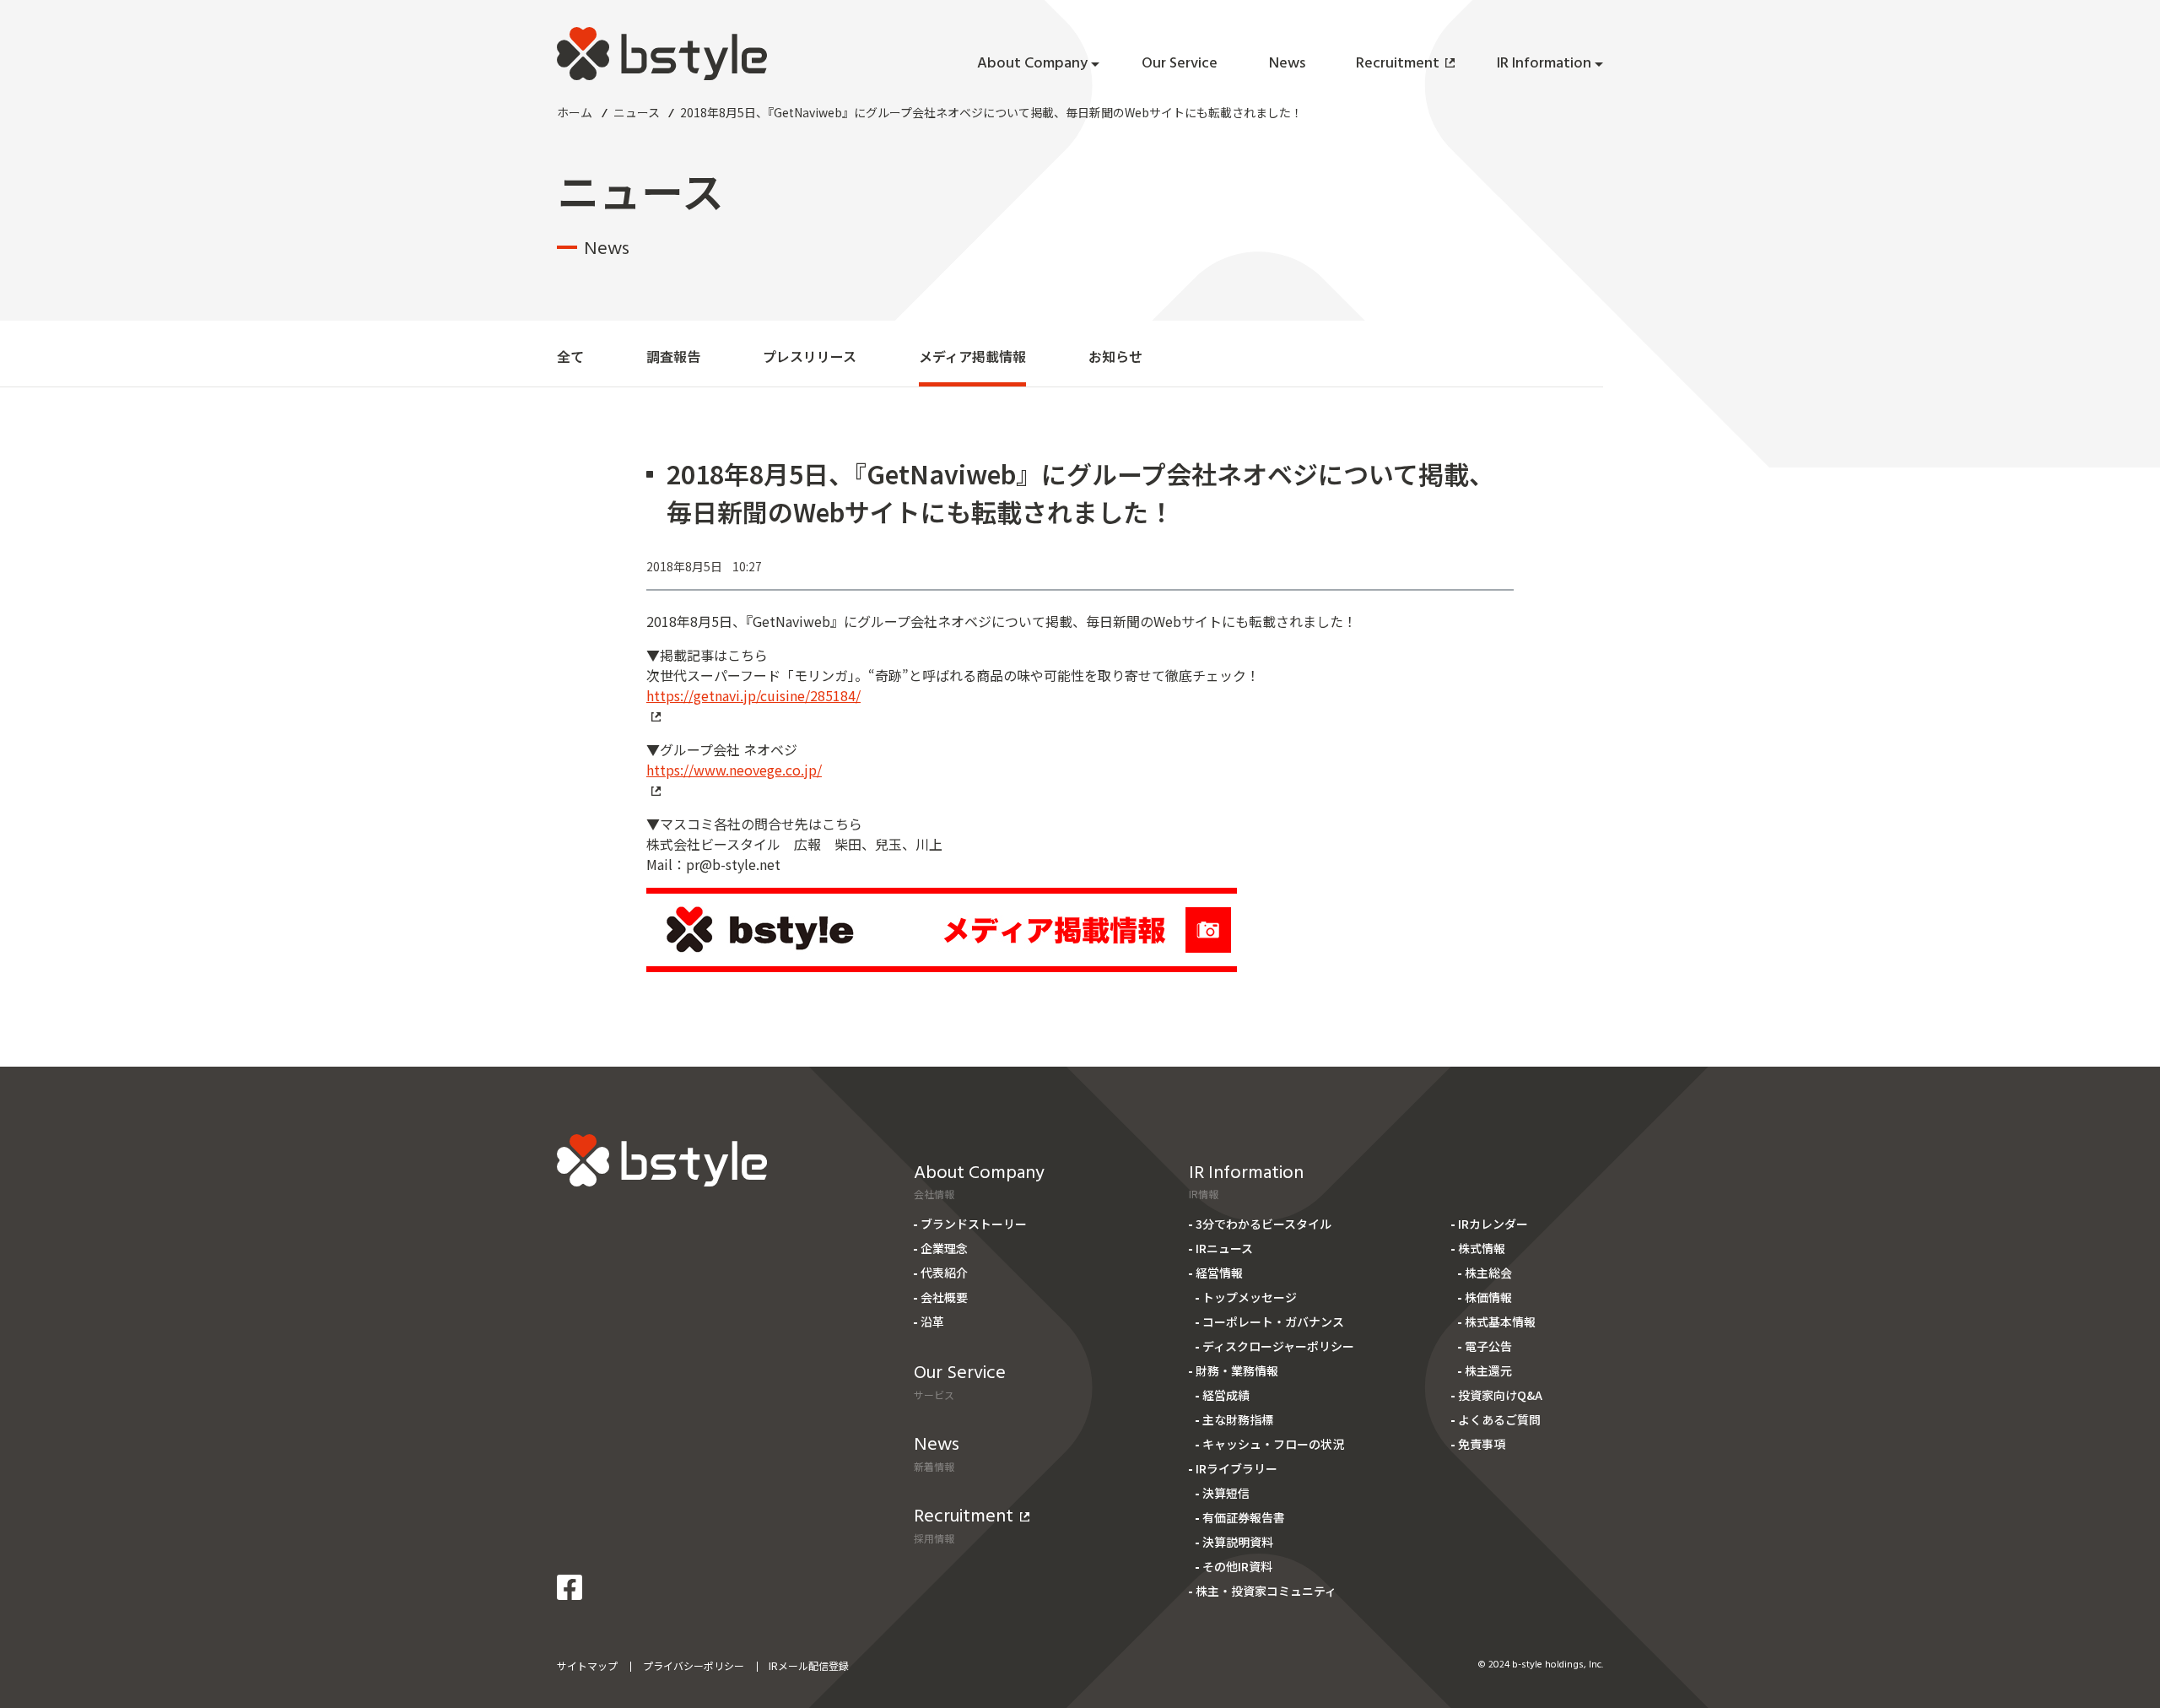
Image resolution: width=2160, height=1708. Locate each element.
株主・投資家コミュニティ (1266, 1591)
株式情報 (1482, 1248)
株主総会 (1488, 1273)
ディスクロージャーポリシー (1278, 1346)
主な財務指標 (1238, 1419)
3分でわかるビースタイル (1264, 1224)
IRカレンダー (1493, 1224)
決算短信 (1226, 1493)
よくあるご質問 (1499, 1419)
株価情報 (1488, 1297)
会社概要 (944, 1297)
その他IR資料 (1237, 1566)
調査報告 (673, 356)
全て (570, 356)
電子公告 (1488, 1346)
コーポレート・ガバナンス (1273, 1322)
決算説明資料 (1238, 1542)
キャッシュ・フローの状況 (1273, 1444)
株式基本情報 (1500, 1322)
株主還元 (1488, 1370)
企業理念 (944, 1248)
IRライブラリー (1237, 1468)
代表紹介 (944, 1273)
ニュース (637, 112)
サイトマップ (587, 1665)
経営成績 (1226, 1395)
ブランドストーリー (974, 1224)
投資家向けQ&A (1500, 1395)
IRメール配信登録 (809, 1665)
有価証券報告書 (1244, 1517)
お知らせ (1115, 356)
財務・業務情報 (1237, 1370)
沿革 (932, 1322)
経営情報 (1219, 1273)
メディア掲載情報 (972, 356)
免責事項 (1482, 1444)
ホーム (575, 112)
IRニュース (1224, 1248)
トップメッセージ (1250, 1297)
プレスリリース (810, 356)
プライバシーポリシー (694, 1665)
